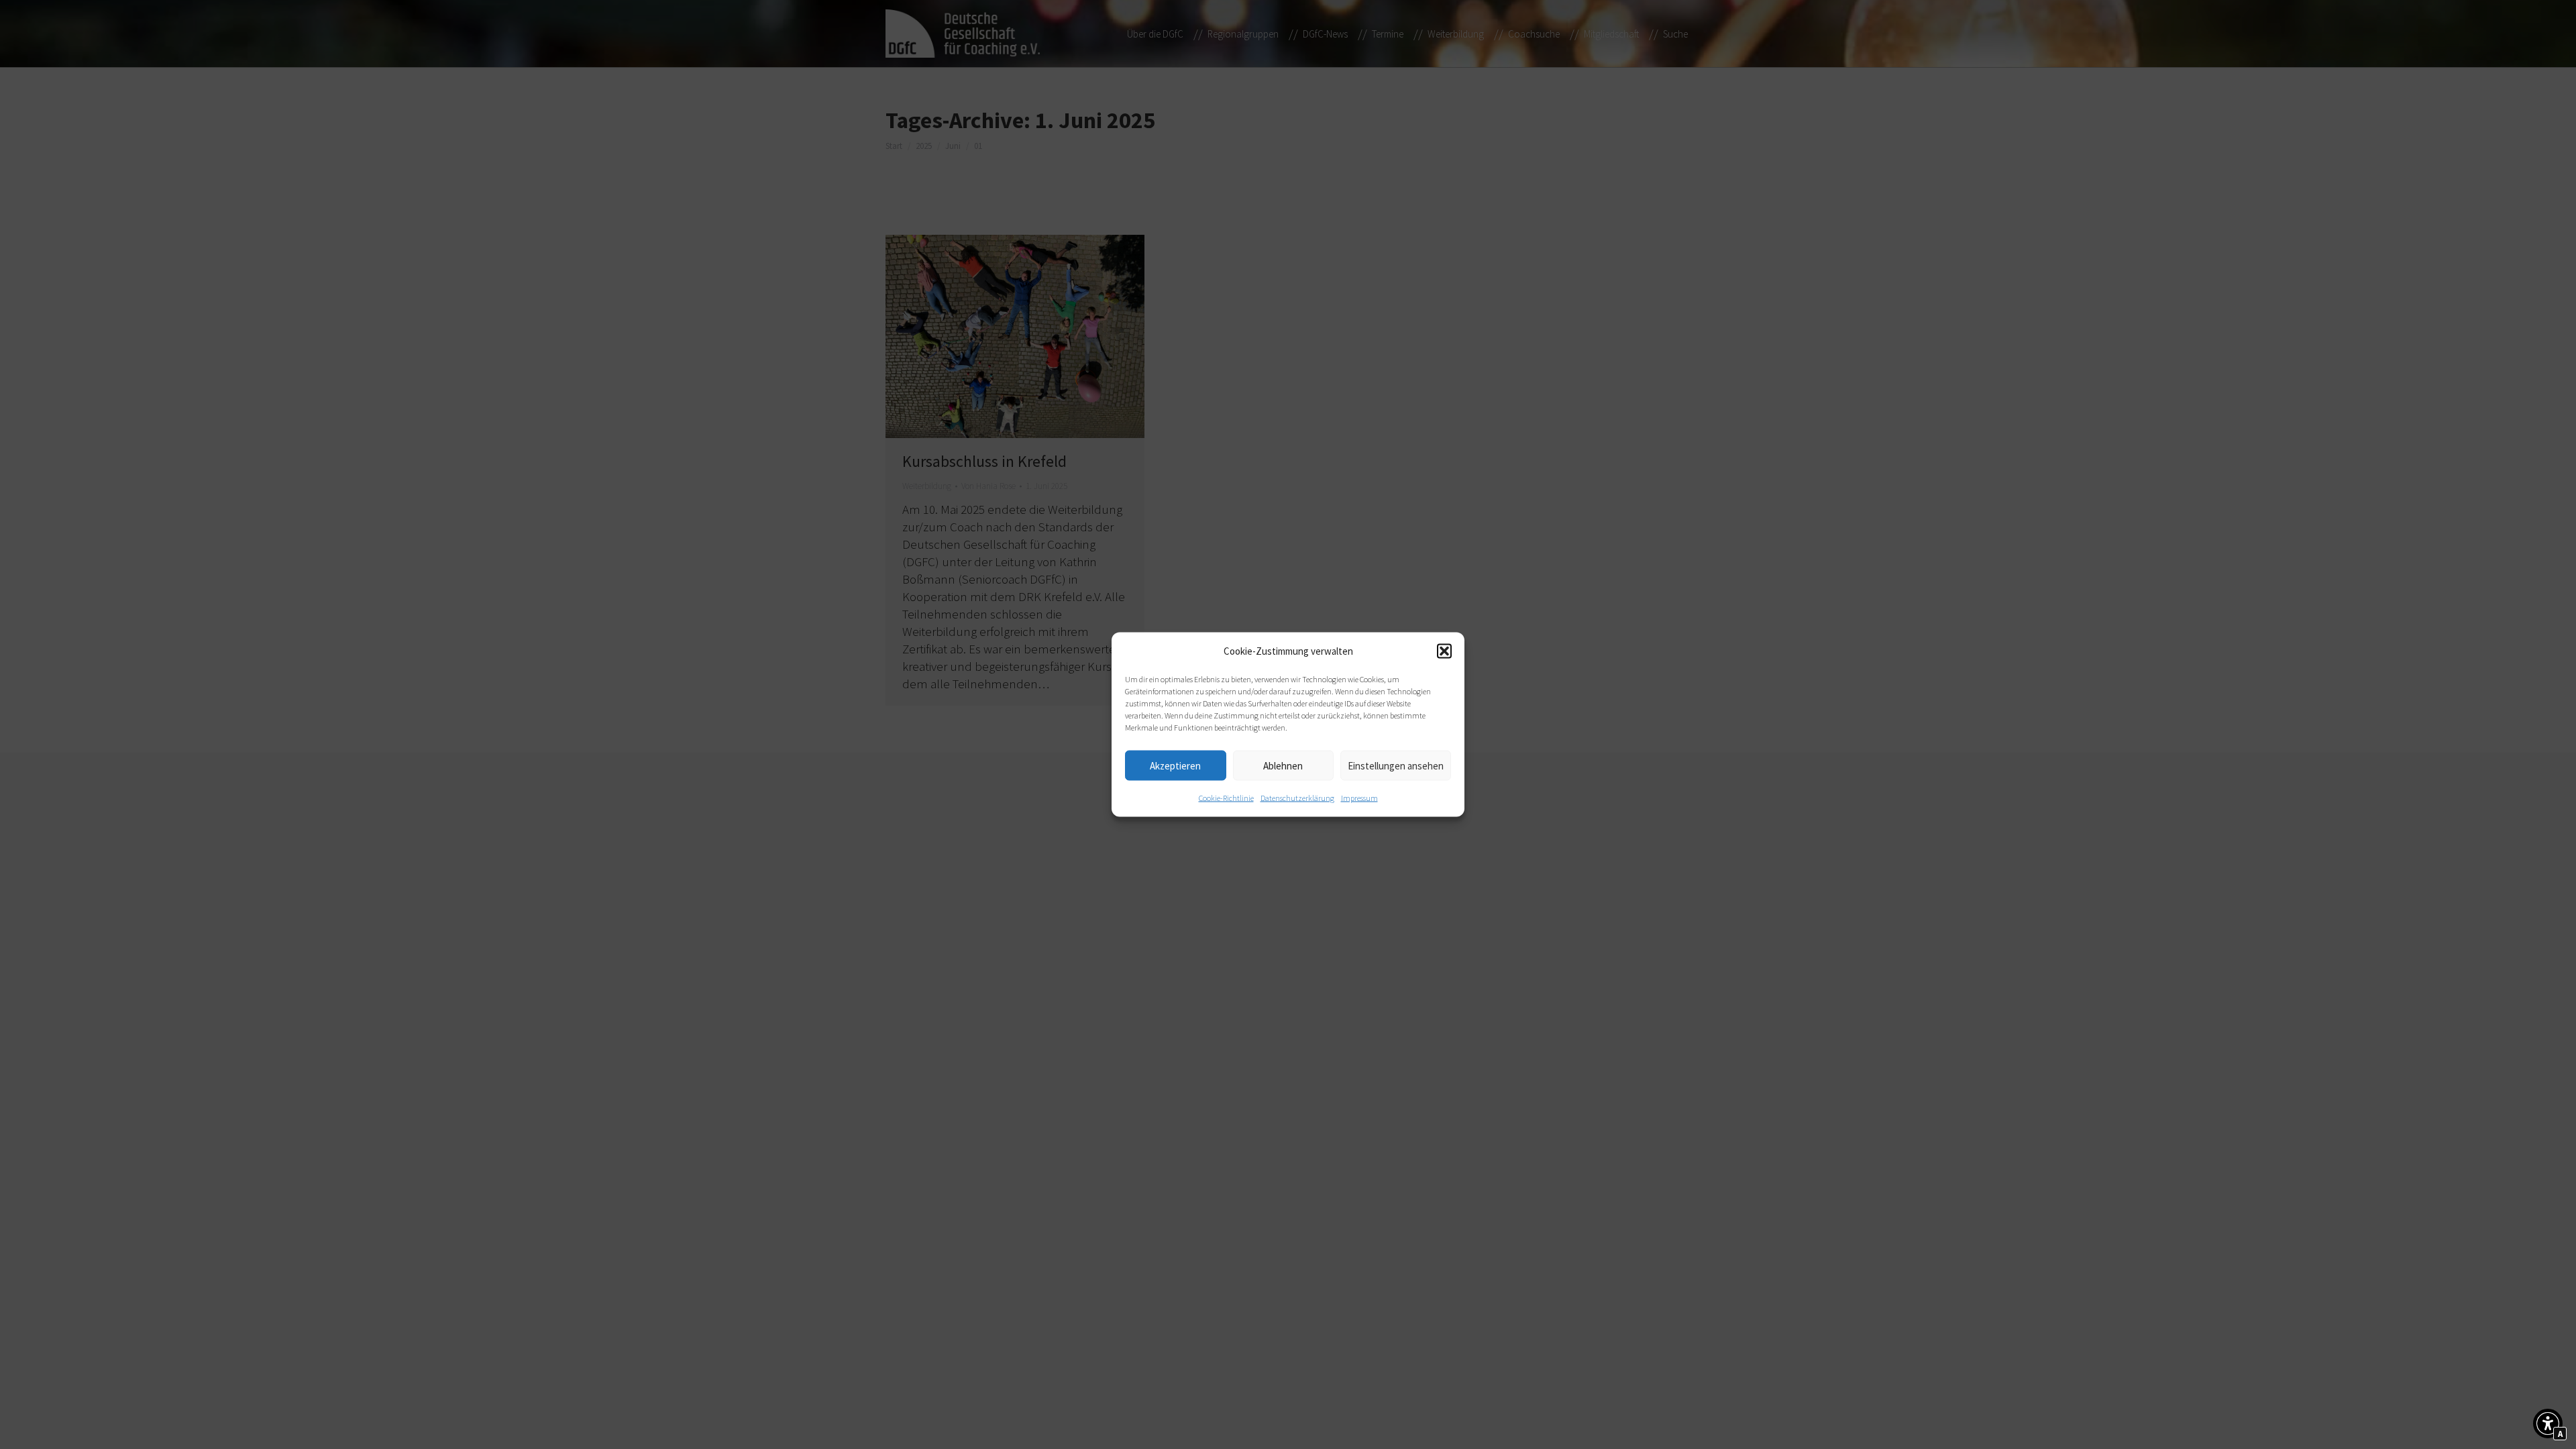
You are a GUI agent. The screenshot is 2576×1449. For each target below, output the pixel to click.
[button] (1444, 651)
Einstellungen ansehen (1396, 765)
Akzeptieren (1175, 765)
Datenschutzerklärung (1297, 798)
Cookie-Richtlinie (1226, 798)
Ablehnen (1283, 765)
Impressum (1359, 798)
